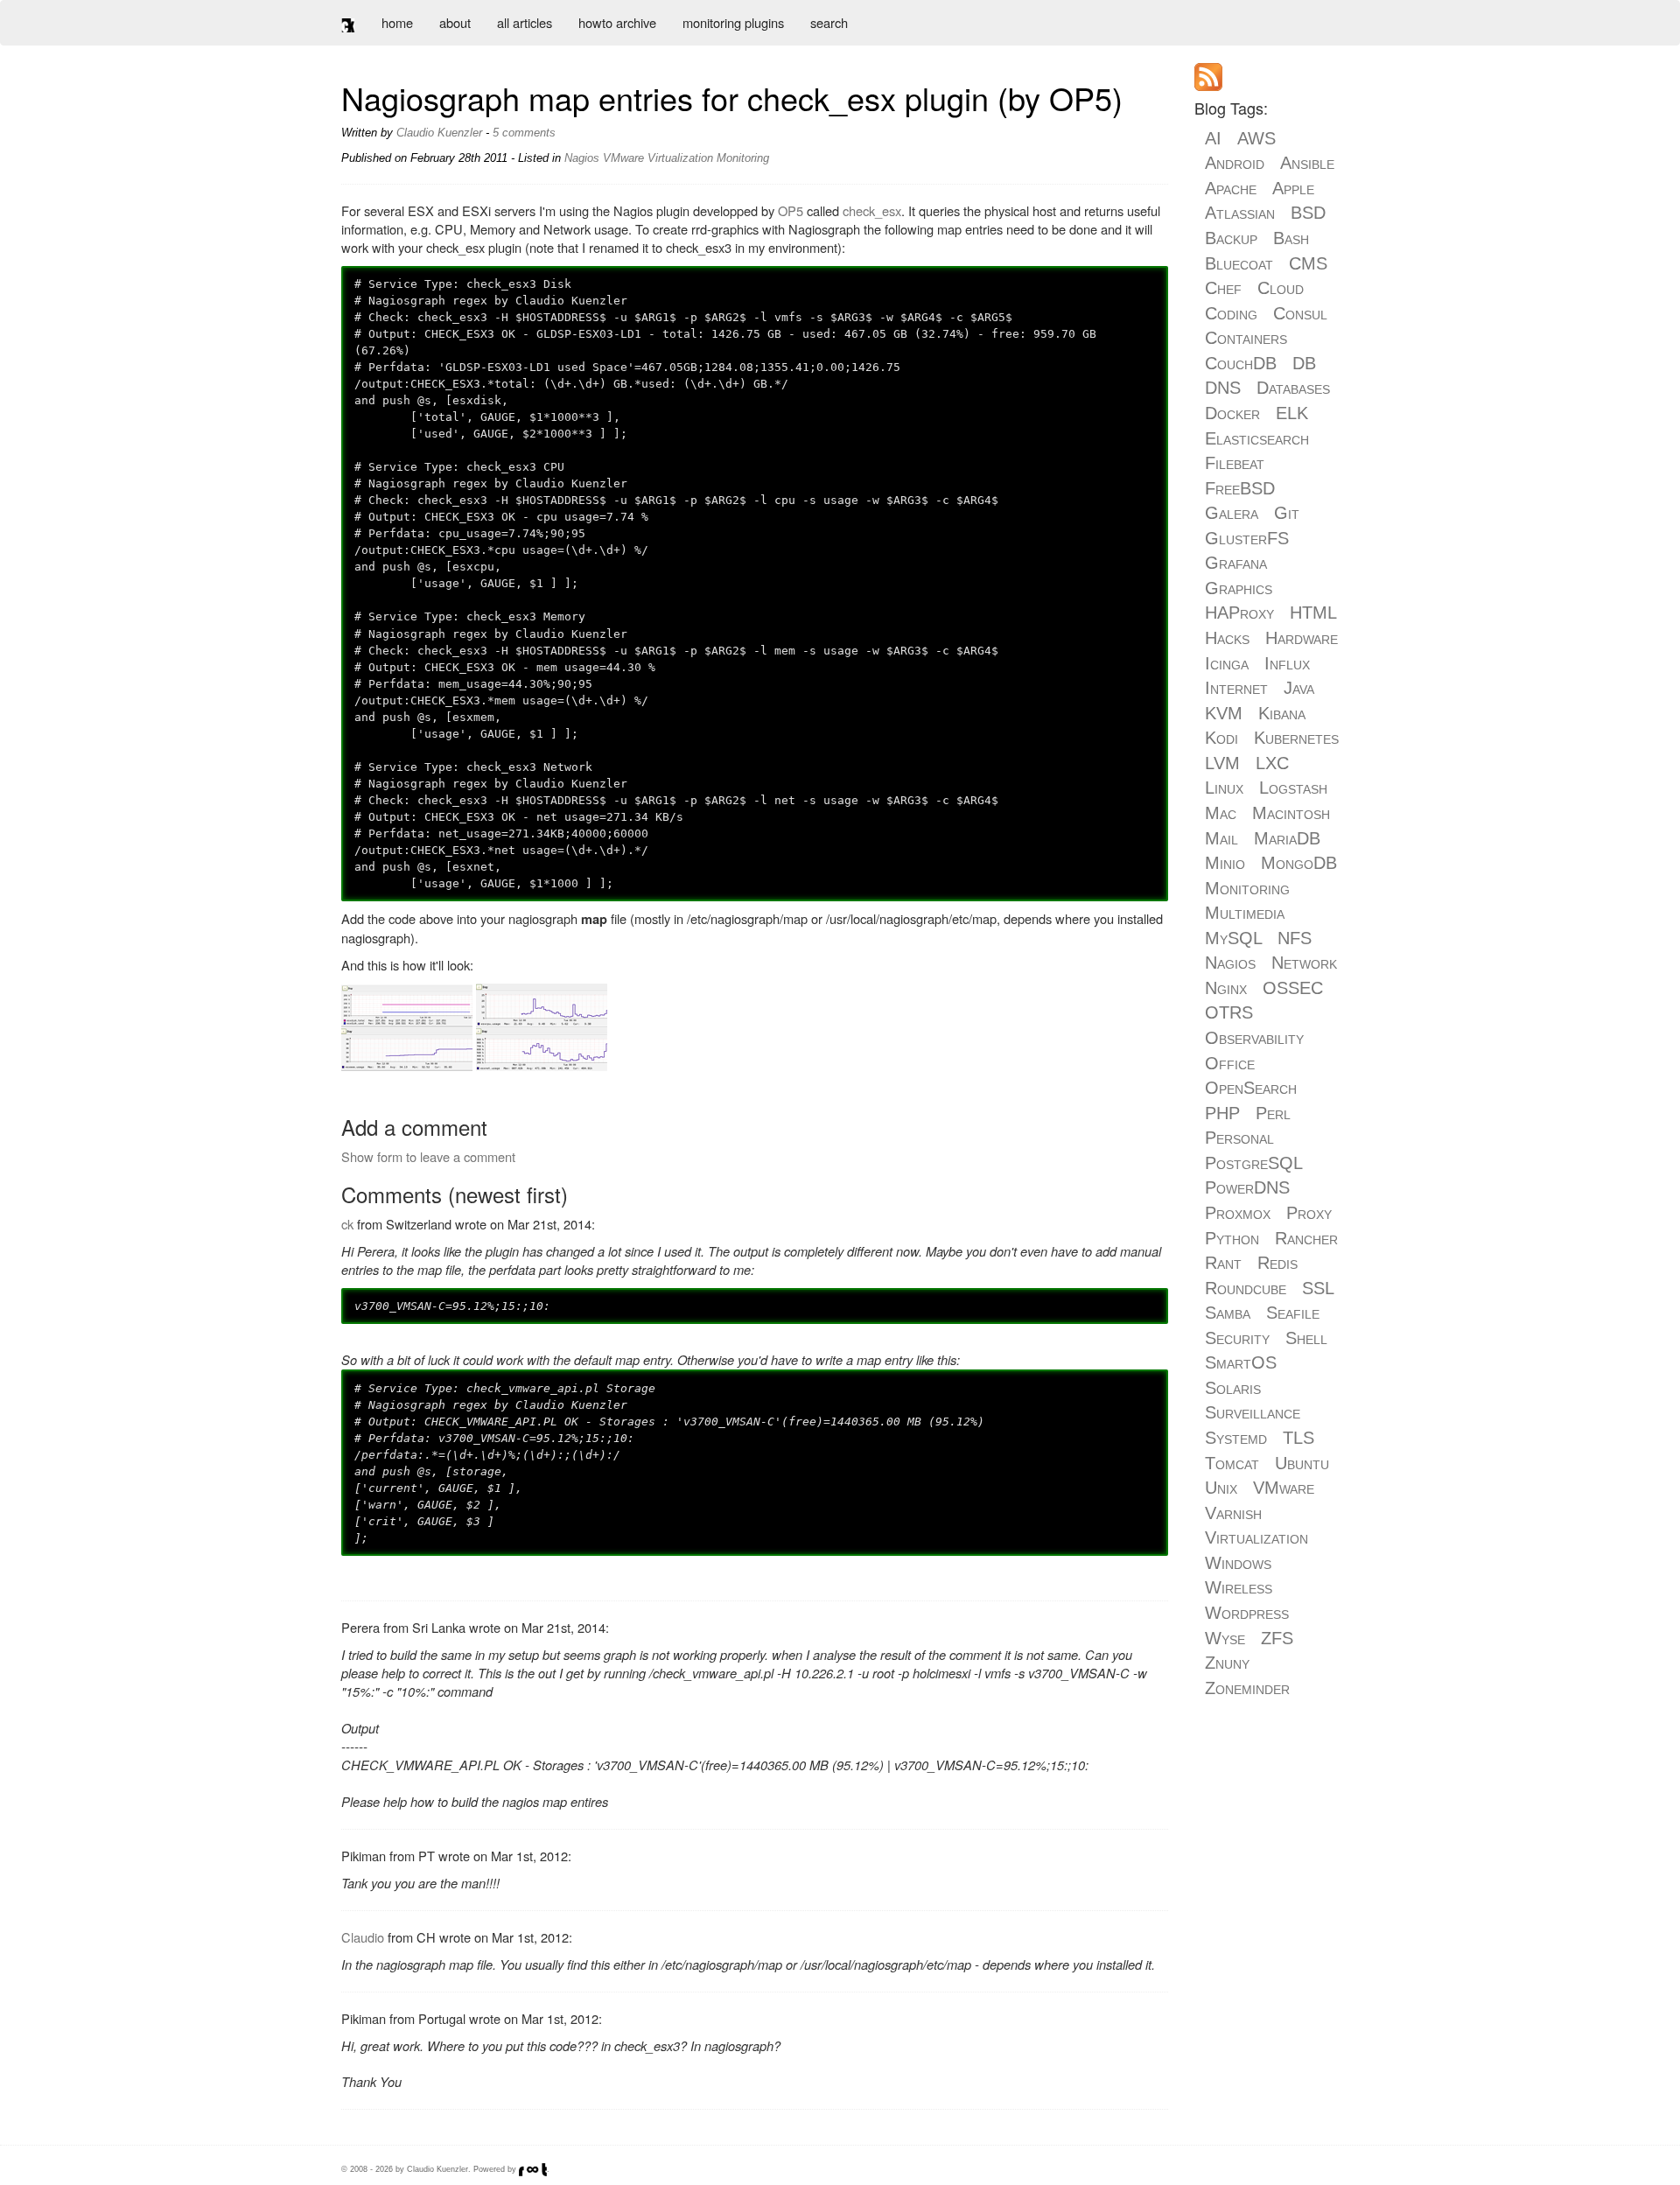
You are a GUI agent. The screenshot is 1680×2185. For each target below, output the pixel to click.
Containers (1246, 338)
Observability (1254, 1038)
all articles (525, 22)
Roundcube (1246, 1288)
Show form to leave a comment (428, 1156)
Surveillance (1253, 1412)
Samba (1228, 1313)
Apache (1231, 188)
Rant (1223, 1263)
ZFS (1277, 1638)
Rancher (1306, 1238)
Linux (1224, 788)
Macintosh (1291, 813)
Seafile (1293, 1313)
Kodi (1221, 738)
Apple (1293, 188)
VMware (623, 158)
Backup (1231, 238)
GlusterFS (1247, 538)
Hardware (1302, 638)
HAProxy (1239, 613)
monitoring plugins (733, 22)
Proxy (1309, 1213)
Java (1299, 688)
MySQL (1233, 938)
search (829, 22)
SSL (1318, 1288)
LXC (1272, 763)
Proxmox (1238, 1213)
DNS (1223, 388)
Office (1230, 1063)
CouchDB (1241, 363)
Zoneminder (1247, 1688)
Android (1235, 163)
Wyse (1225, 1638)
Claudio (363, 1937)
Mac (1221, 813)
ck (347, 1224)
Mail (1221, 838)
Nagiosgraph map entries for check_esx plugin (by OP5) (732, 98)
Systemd (1236, 1438)
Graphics (1239, 588)
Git (1287, 513)
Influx (1287, 663)
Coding (1231, 313)
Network (1304, 963)
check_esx (872, 210)
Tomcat (1232, 1463)
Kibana (1282, 713)
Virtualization (680, 158)
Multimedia (1245, 913)
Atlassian (1240, 213)
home (397, 22)
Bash (1291, 238)
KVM (1224, 713)
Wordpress (1247, 1613)
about (455, 22)
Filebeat (1235, 463)
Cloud (1281, 288)
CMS (1308, 263)
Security (1237, 1338)
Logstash (1293, 788)
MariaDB (1287, 838)
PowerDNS (1247, 1187)
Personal (1239, 1138)
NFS (1295, 938)
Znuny (1227, 1663)
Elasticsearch (1257, 438)
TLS (1298, 1438)
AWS (1256, 138)
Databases (1293, 388)
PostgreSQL (1253, 1163)
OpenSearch (1251, 1088)
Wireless (1239, 1587)
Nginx (1226, 988)
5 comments (524, 133)
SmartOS (1241, 1362)
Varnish (1233, 1513)
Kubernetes (1296, 738)
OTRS (1229, 1012)
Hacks (1227, 638)
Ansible (1307, 163)
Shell (1306, 1338)
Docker (1232, 413)
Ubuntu (1302, 1463)
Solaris (1233, 1388)
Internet (1236, 688)
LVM (1222, 763)
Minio (1225, 863)
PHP (1222, 1113)
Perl (1273, 1113)
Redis (1277, 1263)
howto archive (617, 22)
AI (1213, 138)
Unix (1221, 1488)
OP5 (791, 210)
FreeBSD (1240, 488)
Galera (1232, 513)
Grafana (1236, 563)
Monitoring (743, 158)
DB (1304, 363)
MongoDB (1299, 863)
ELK (1292, 413)
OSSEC (1293, 988)
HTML (1313, 613)
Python (1232, 1238)
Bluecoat (1239, 263)
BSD (1308, 213)
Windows (1238, 1563)
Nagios (582, 158)
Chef (1223, 288)
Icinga (1227, 663)
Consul (1300, 313)
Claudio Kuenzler (439, 133)
